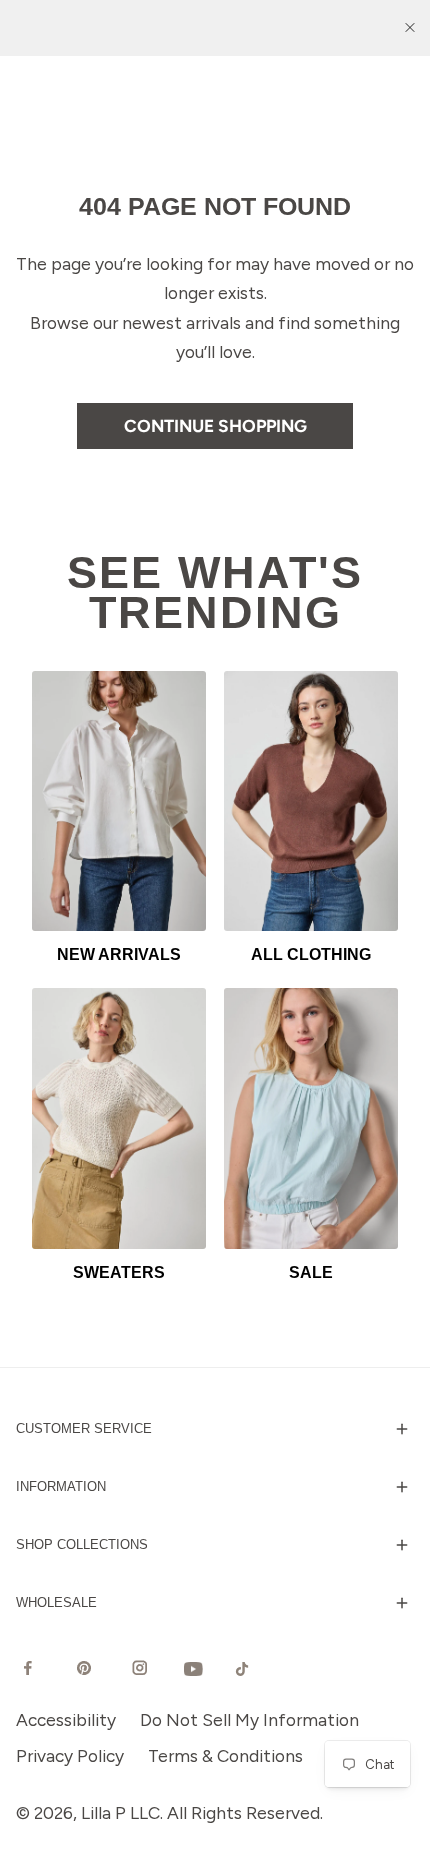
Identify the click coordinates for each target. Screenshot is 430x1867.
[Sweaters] (119, 1118)
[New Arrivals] (119, 801)
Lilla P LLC (120, 1812)
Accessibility (66, 1719)
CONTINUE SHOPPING (215, 425)
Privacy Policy (70, 1755)
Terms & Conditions (225, 1755)
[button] (215, 1429)
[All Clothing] (311, 801)
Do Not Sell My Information (249, 1719)
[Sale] (311, 1118)
